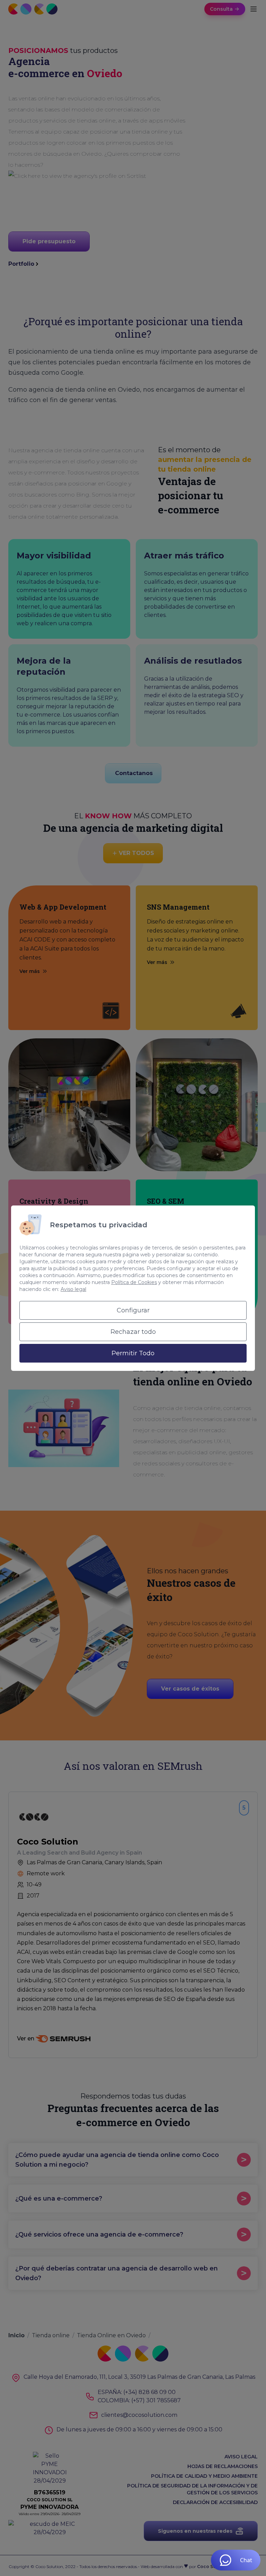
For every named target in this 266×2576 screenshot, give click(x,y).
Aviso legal (73, 1289)
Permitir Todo (133, 1353)
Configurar (133, 1310)
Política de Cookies (134, 1282)
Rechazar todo (133, 1332)
